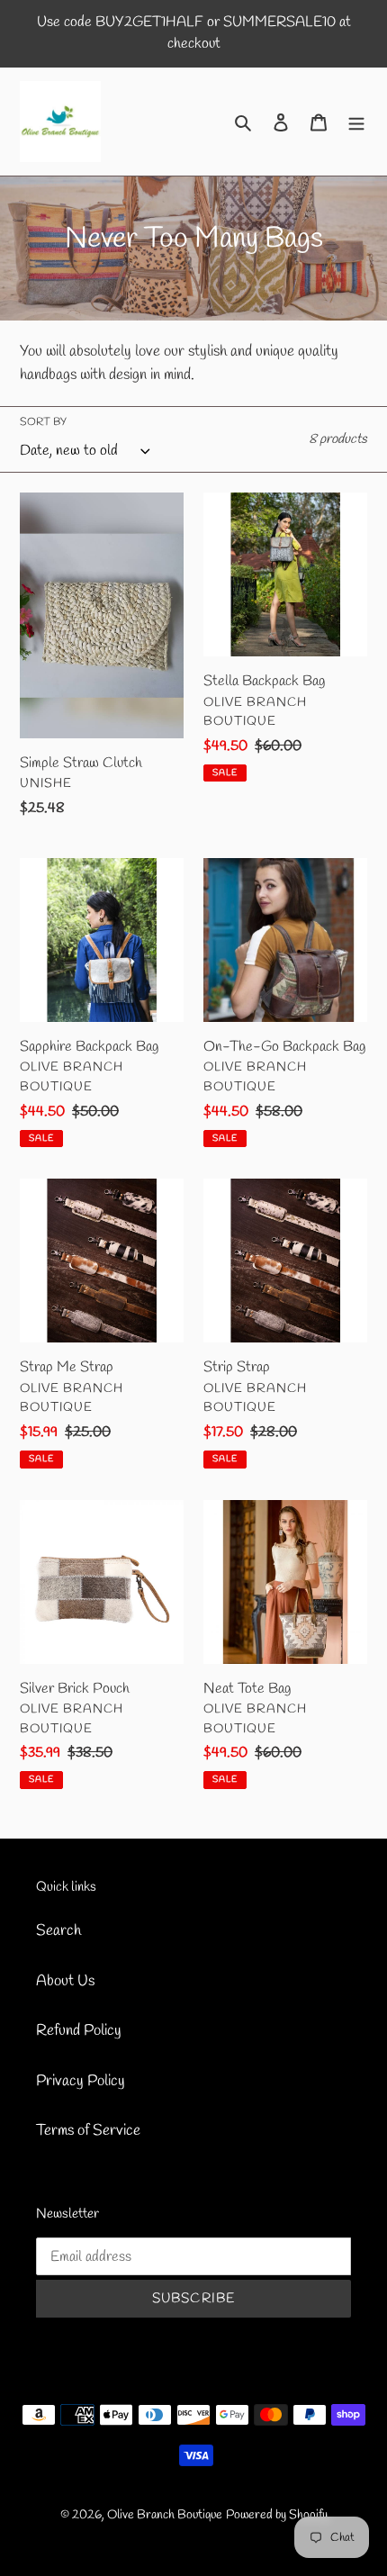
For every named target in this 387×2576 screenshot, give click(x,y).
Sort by (43, 422)
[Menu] (356, 122)
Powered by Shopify (277, 2515)
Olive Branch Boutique (165, 2515)
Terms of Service (88, 2131)
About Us (65, 1981)
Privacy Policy (81, 2081)
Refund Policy (79, 2031)
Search (58, 1931)
